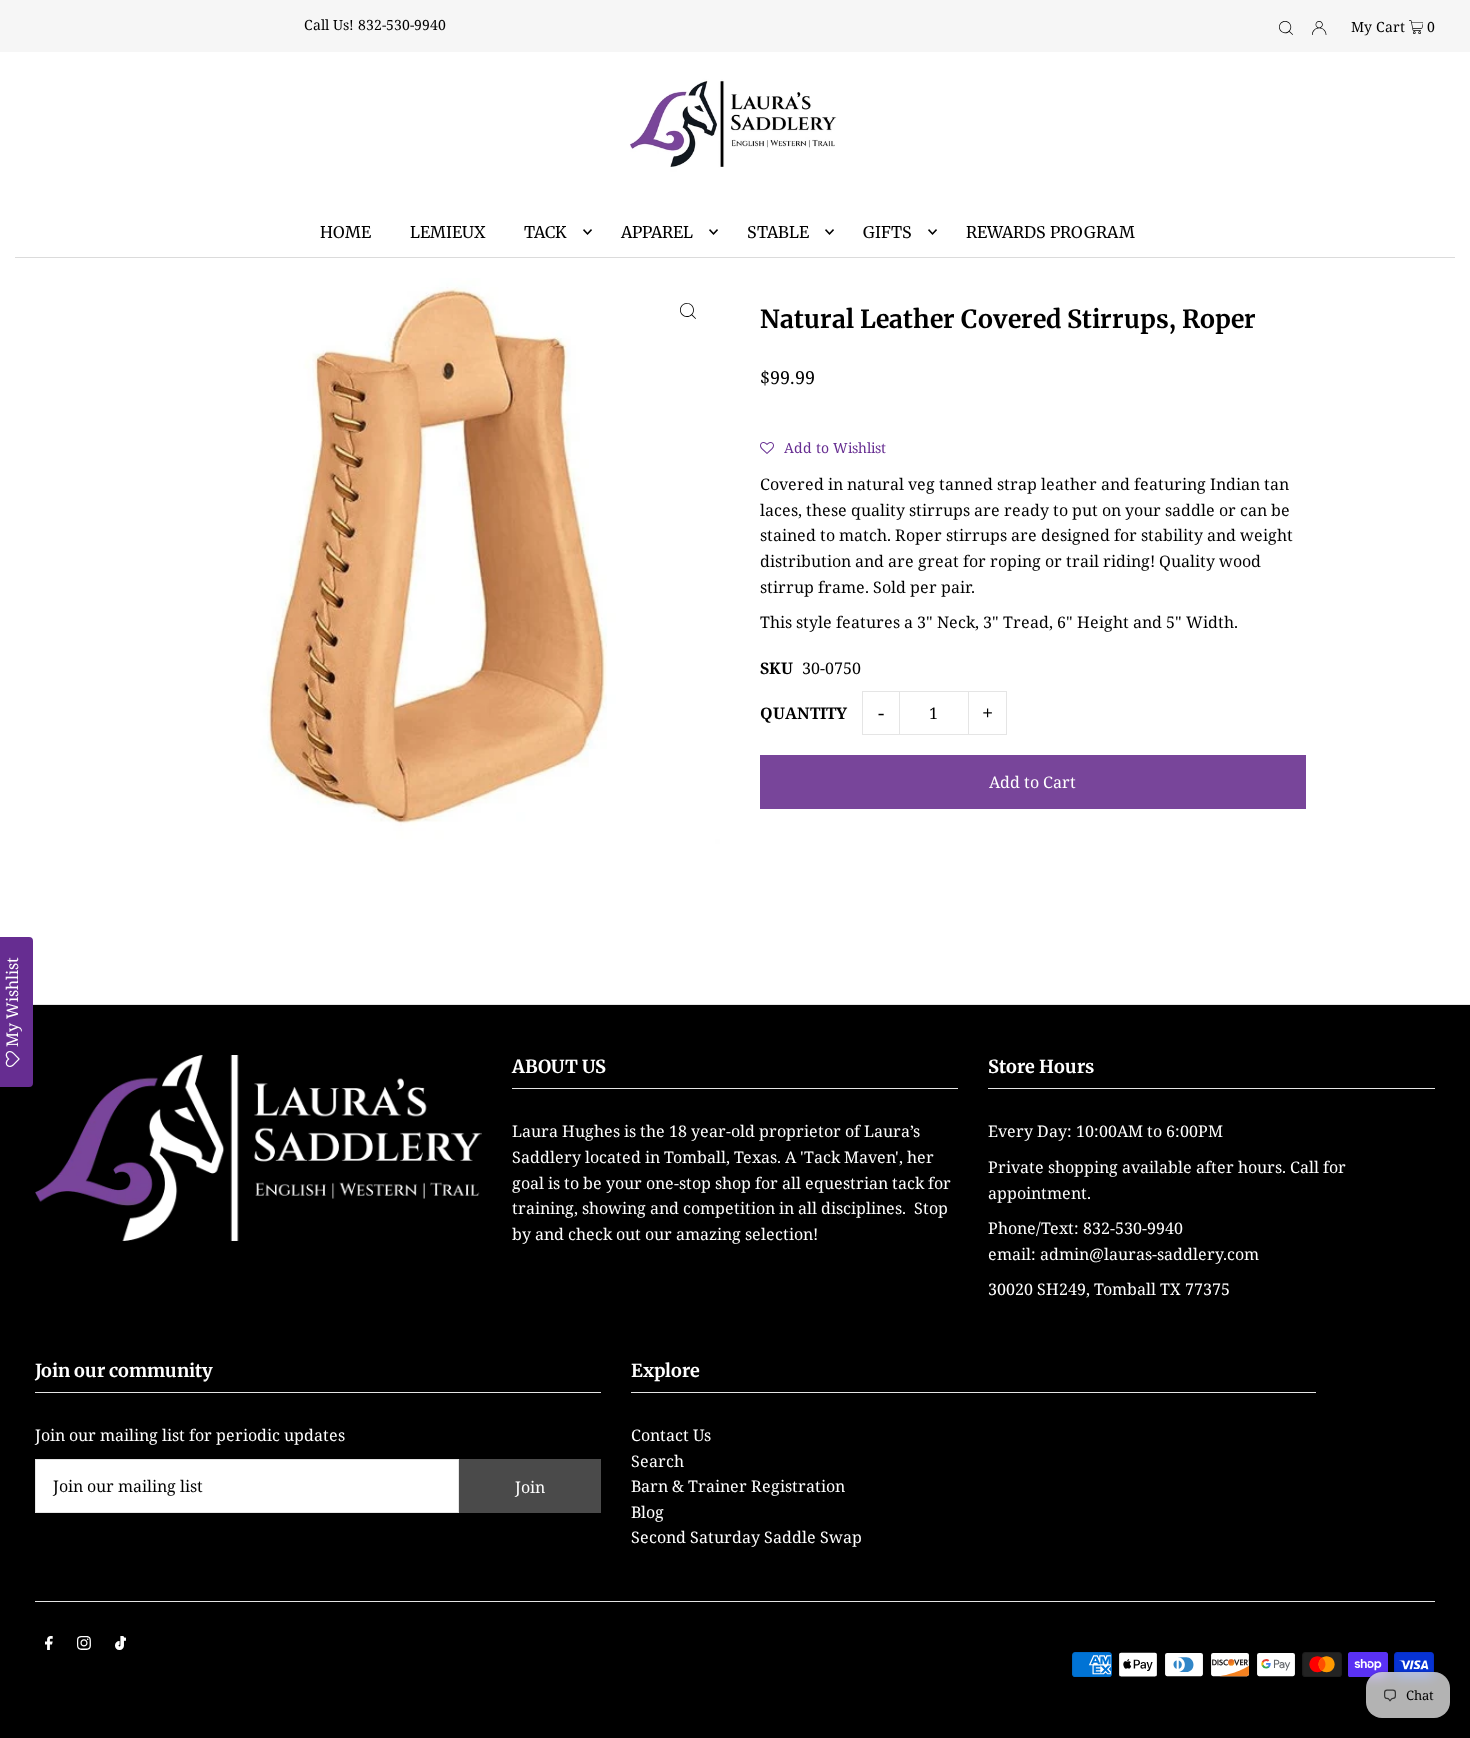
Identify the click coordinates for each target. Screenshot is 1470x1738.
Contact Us (671, 1435)
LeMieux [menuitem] (447, 232)
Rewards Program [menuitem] (1050, 232)
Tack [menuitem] (545, 232)
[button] (823, 447)
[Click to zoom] (688, 310)
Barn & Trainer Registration (738, 1486)
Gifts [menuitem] (887, 232)
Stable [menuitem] (778, 232)
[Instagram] (84, 1645)
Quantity (803, 713)
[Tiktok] (120, 1645)
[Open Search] (1286, 26)
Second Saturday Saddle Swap (746, 1537)
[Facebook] (49, 1645)
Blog (647, 1512)
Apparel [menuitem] (657, 232)
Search (657, 1461)
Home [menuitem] (345, 232)
